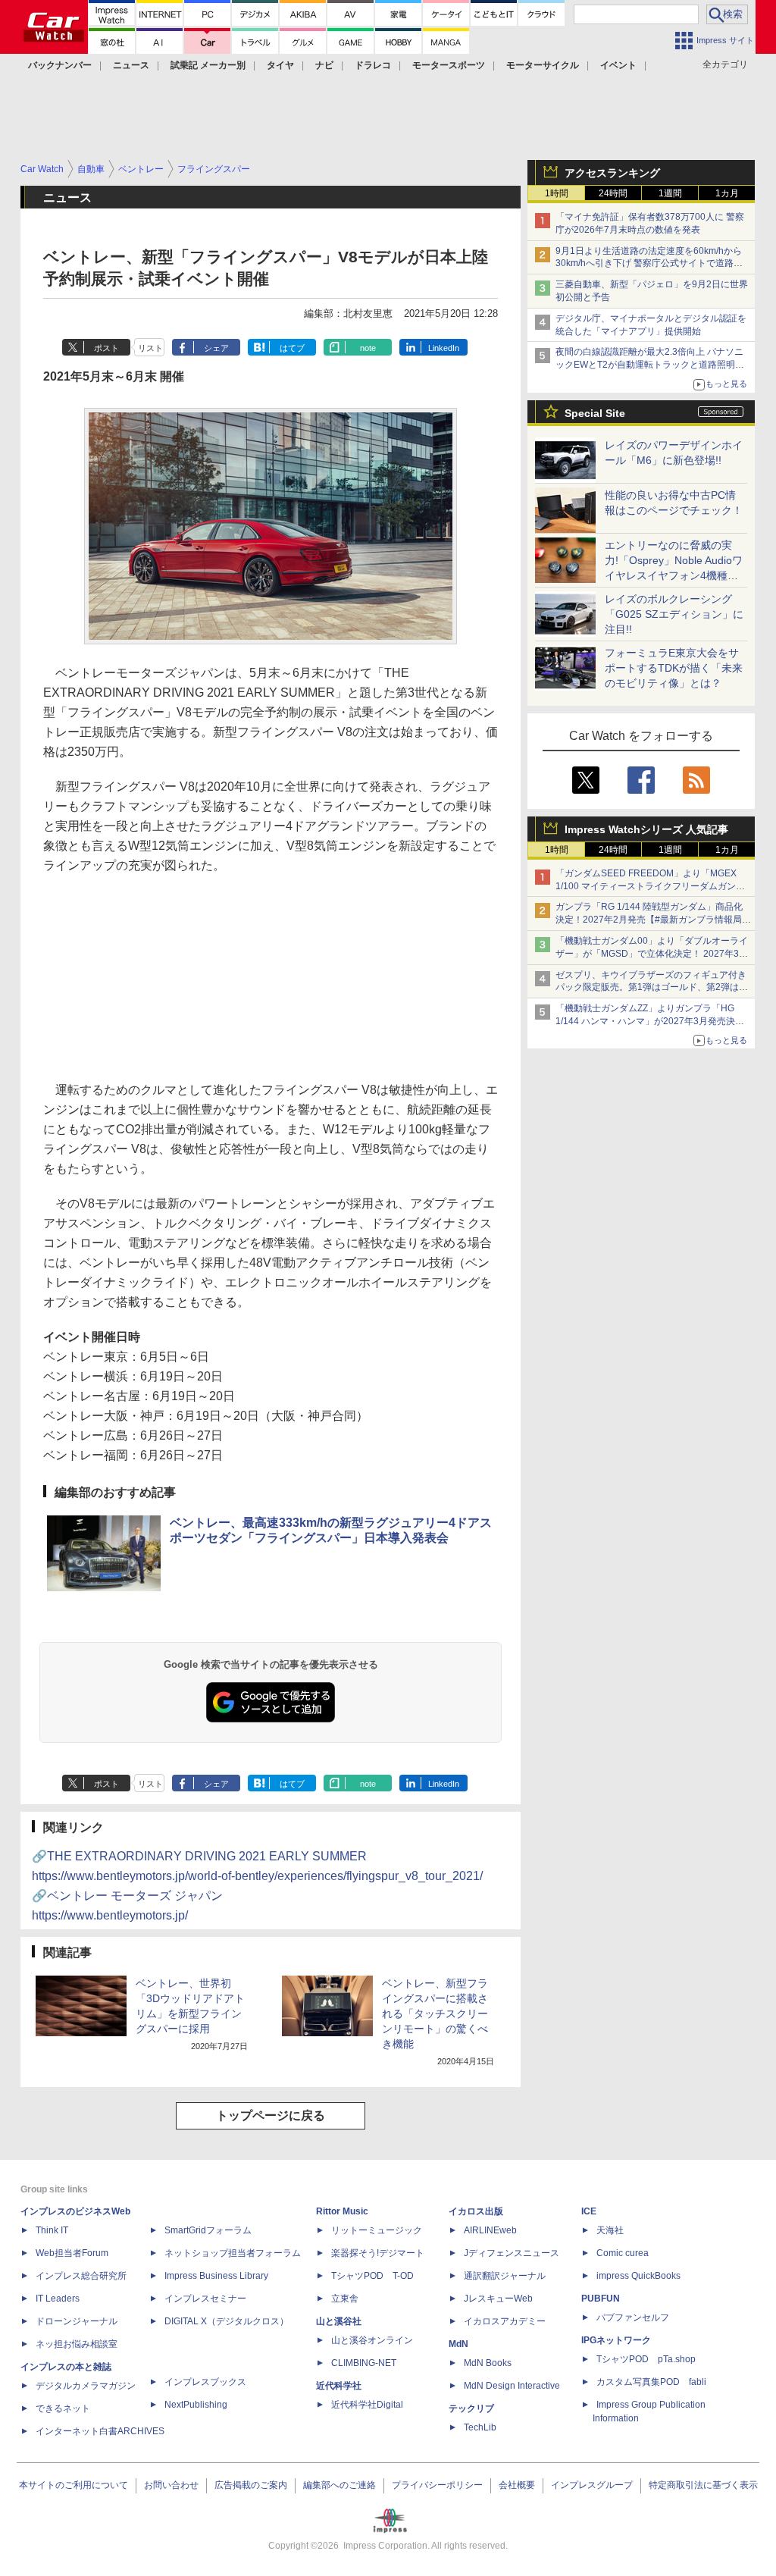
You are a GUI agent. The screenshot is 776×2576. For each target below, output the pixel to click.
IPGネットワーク (616, 2340)
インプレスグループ (592, 2485)
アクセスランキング (612, 173)
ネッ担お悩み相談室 (77, 2344)
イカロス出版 (476, 2211)
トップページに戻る (271, 2115)
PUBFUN (601, 2299)
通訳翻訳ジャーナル (505, 2276)
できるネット (63, 2408)
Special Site (595, 413)
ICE (589, 2211)
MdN (458, 2344)
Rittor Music (342, 2211)
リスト (150, 348)
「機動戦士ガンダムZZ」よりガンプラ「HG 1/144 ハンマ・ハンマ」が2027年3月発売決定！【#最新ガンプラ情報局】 (645, 1021)
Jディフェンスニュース (512, 2253)
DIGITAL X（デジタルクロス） (227, 2321)
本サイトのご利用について (74, 2485)
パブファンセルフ (633, 2317)
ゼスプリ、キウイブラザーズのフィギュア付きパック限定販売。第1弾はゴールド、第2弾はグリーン (652, 988)
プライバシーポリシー (437, 2485)
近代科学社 (339, 2386)
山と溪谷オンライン (372, 2340)
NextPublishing (196, 2405)
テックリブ (471, 2408)
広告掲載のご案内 (251, 2485)
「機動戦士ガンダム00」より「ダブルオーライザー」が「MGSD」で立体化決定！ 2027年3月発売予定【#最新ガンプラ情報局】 (652, 954)
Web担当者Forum (72, 2253)
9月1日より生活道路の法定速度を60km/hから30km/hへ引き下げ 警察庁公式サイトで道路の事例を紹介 (649, 264)
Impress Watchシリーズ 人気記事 (646, 829)
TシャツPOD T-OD (372, 2276)
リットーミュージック (377, 2230)
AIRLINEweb (490, 2230)
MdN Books (488, 2363)
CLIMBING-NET (364, 2363)
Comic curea (623, 2253)
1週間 (670, 193)
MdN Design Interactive (512, 2386)
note (368, 348)
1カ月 (727, 193)
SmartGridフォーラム (208, 2230)
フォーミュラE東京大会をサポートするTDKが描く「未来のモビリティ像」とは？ (674, 668)
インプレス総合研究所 (81, 2276)
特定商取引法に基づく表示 (703, 2485)
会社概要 (517, 2485)
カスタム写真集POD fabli (651, 2382)
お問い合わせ (171, 2485)
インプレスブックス (205, 2382)
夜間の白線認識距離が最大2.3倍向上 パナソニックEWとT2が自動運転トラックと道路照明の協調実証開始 (650, 365)
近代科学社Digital (367, 2405)
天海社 (610, 2230)
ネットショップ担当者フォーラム (233, 2253)
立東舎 (345, 2299)
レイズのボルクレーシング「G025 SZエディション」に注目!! (674, 614)
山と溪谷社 (339, 2321)
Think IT (52, 2230)
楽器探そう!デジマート (378, 2253)
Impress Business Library (216, 2276)
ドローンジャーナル (77, 2321)
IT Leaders (58, 2299)
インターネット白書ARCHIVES (100, 2431)
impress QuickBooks (638, 2276)
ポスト (106, 348)
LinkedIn (444, 348)
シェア (216, 348)
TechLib (480, 2427)
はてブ (292, 348)
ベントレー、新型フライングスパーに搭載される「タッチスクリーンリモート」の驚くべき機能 (435, 2013)
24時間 (613, 193)
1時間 (557, 193)
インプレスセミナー (205, 2299)
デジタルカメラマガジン (86, 2386)
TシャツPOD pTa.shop (646, 2359)
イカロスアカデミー (505, 2321)
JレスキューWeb (498, 2299)
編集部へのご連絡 (339, 2485)
